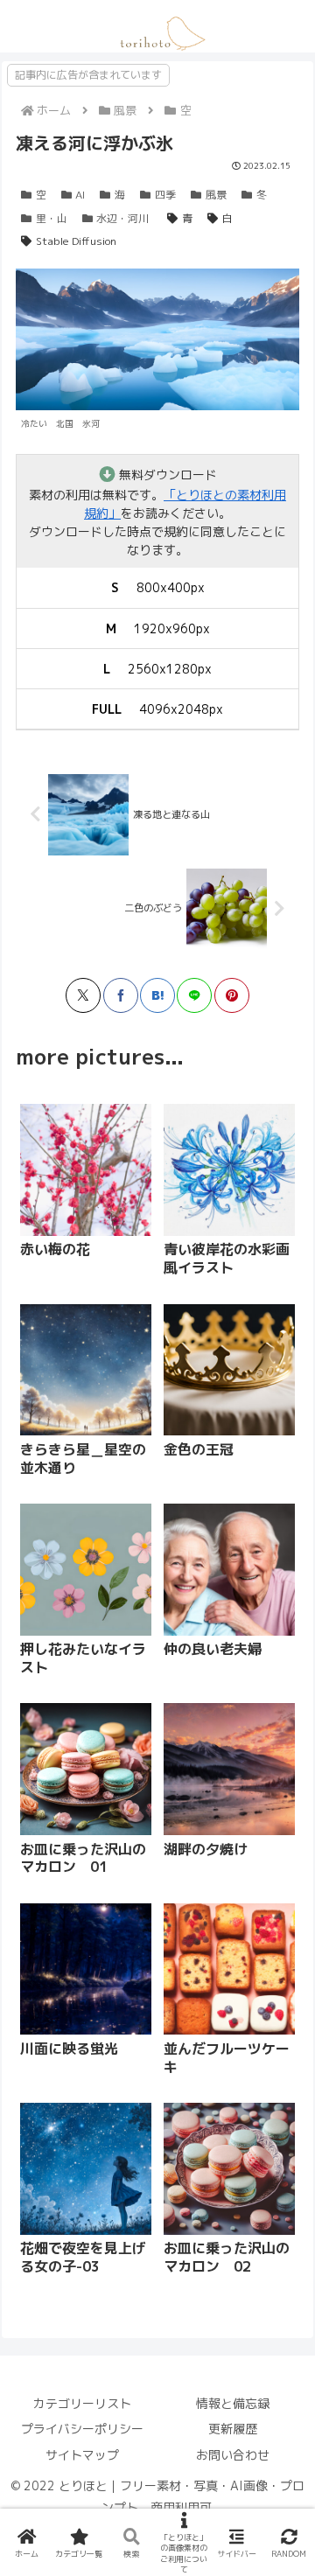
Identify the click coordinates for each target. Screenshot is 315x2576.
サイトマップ (82, 2455)
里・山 (52, 218)
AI (80, 195)
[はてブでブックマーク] (157, 995)
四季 (165, 195)
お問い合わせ (233, 2455)
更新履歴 (233, 2429)
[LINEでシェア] (194, 995)
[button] (227, 1749)
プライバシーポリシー (82, 2429)
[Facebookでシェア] (121, 995)
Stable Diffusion (76, 241)
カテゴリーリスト (82, 2403)
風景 (216, 195)
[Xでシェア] (83, 995)
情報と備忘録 (233, 2403)
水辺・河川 (122, 218)
